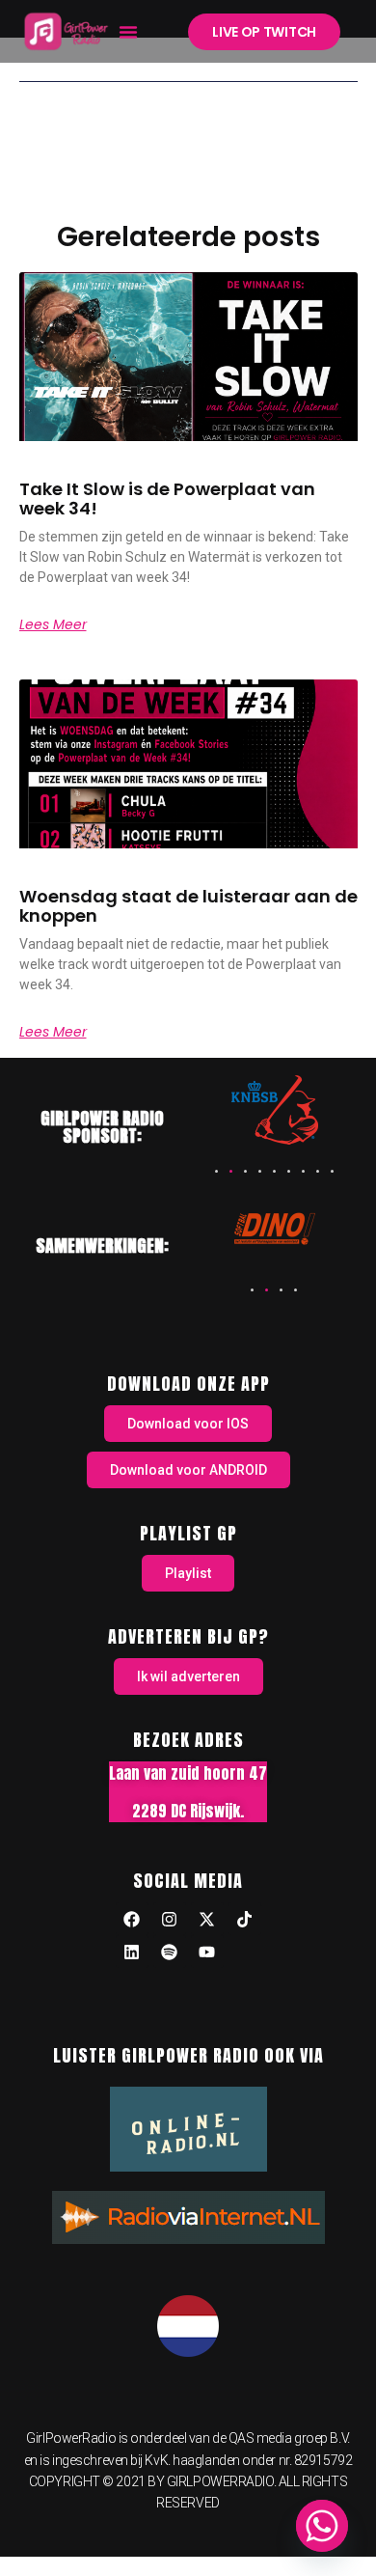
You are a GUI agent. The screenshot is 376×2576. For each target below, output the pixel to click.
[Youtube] (207, 1952)
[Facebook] (132, 1919)
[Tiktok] (245, 1919)
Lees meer (53, 624)
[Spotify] (170, 1952)
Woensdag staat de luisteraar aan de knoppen (188, 906)
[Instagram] (170, 1919)
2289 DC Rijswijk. (188, 1811)
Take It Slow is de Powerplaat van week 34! (167, 499)
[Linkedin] (132, 1952)
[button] (128, 32)
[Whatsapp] (322, 2526)
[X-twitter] (207, 1919)
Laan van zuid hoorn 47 (188, 1773)
